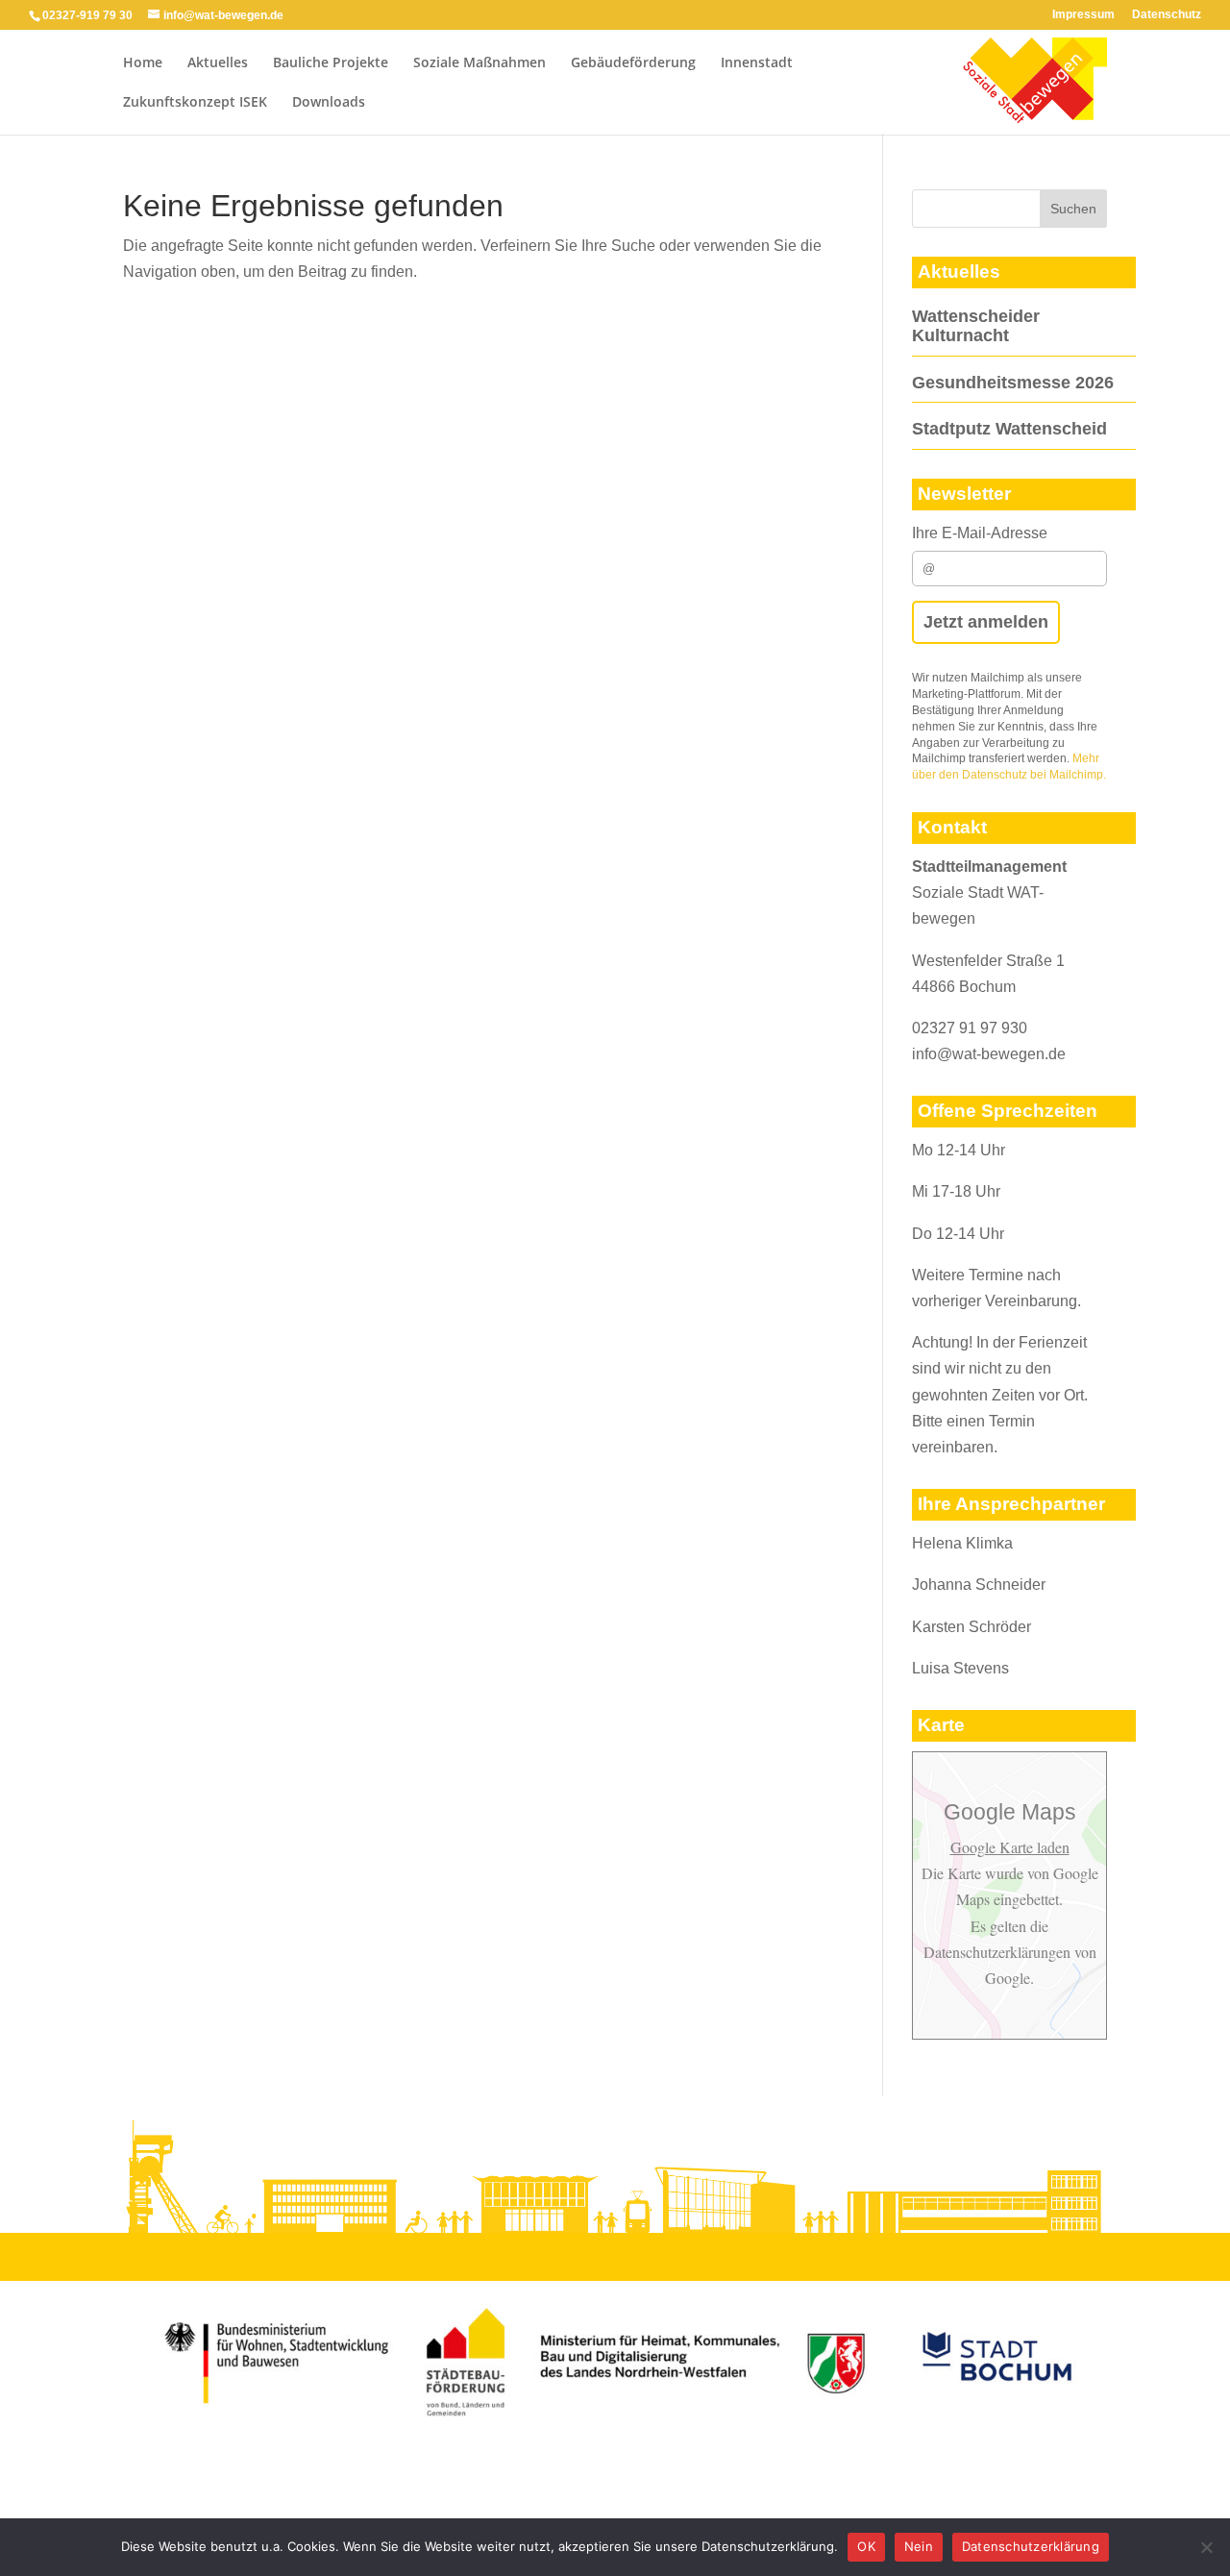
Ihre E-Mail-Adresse (980, 533)
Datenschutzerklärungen (999, 1952)
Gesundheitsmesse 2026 (1013, 383)
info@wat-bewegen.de (989, 1054)
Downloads (329, 103)
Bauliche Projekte (331, 63)
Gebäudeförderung (633, 63)
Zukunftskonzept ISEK (195, 103)
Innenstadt (757, 63)
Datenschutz (1167, 15)
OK (866, 2546)
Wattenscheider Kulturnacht (976, 326)
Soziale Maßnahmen (480, 63)
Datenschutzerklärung (1031, 2546)
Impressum (1083, 15)
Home (143, 63)
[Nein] (1206, 2547)
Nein (919, 2546)
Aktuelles (218, 63)
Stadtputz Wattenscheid (1009, 429)
